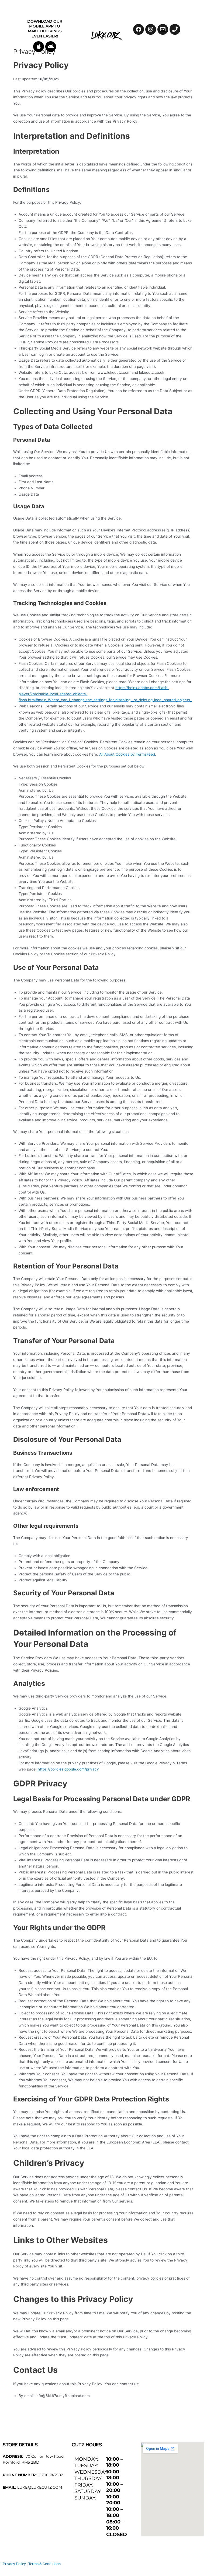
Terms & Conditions (44, 2564)
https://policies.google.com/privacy (68, 1769)
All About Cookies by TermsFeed (127, 754)
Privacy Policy (14, 2564)
